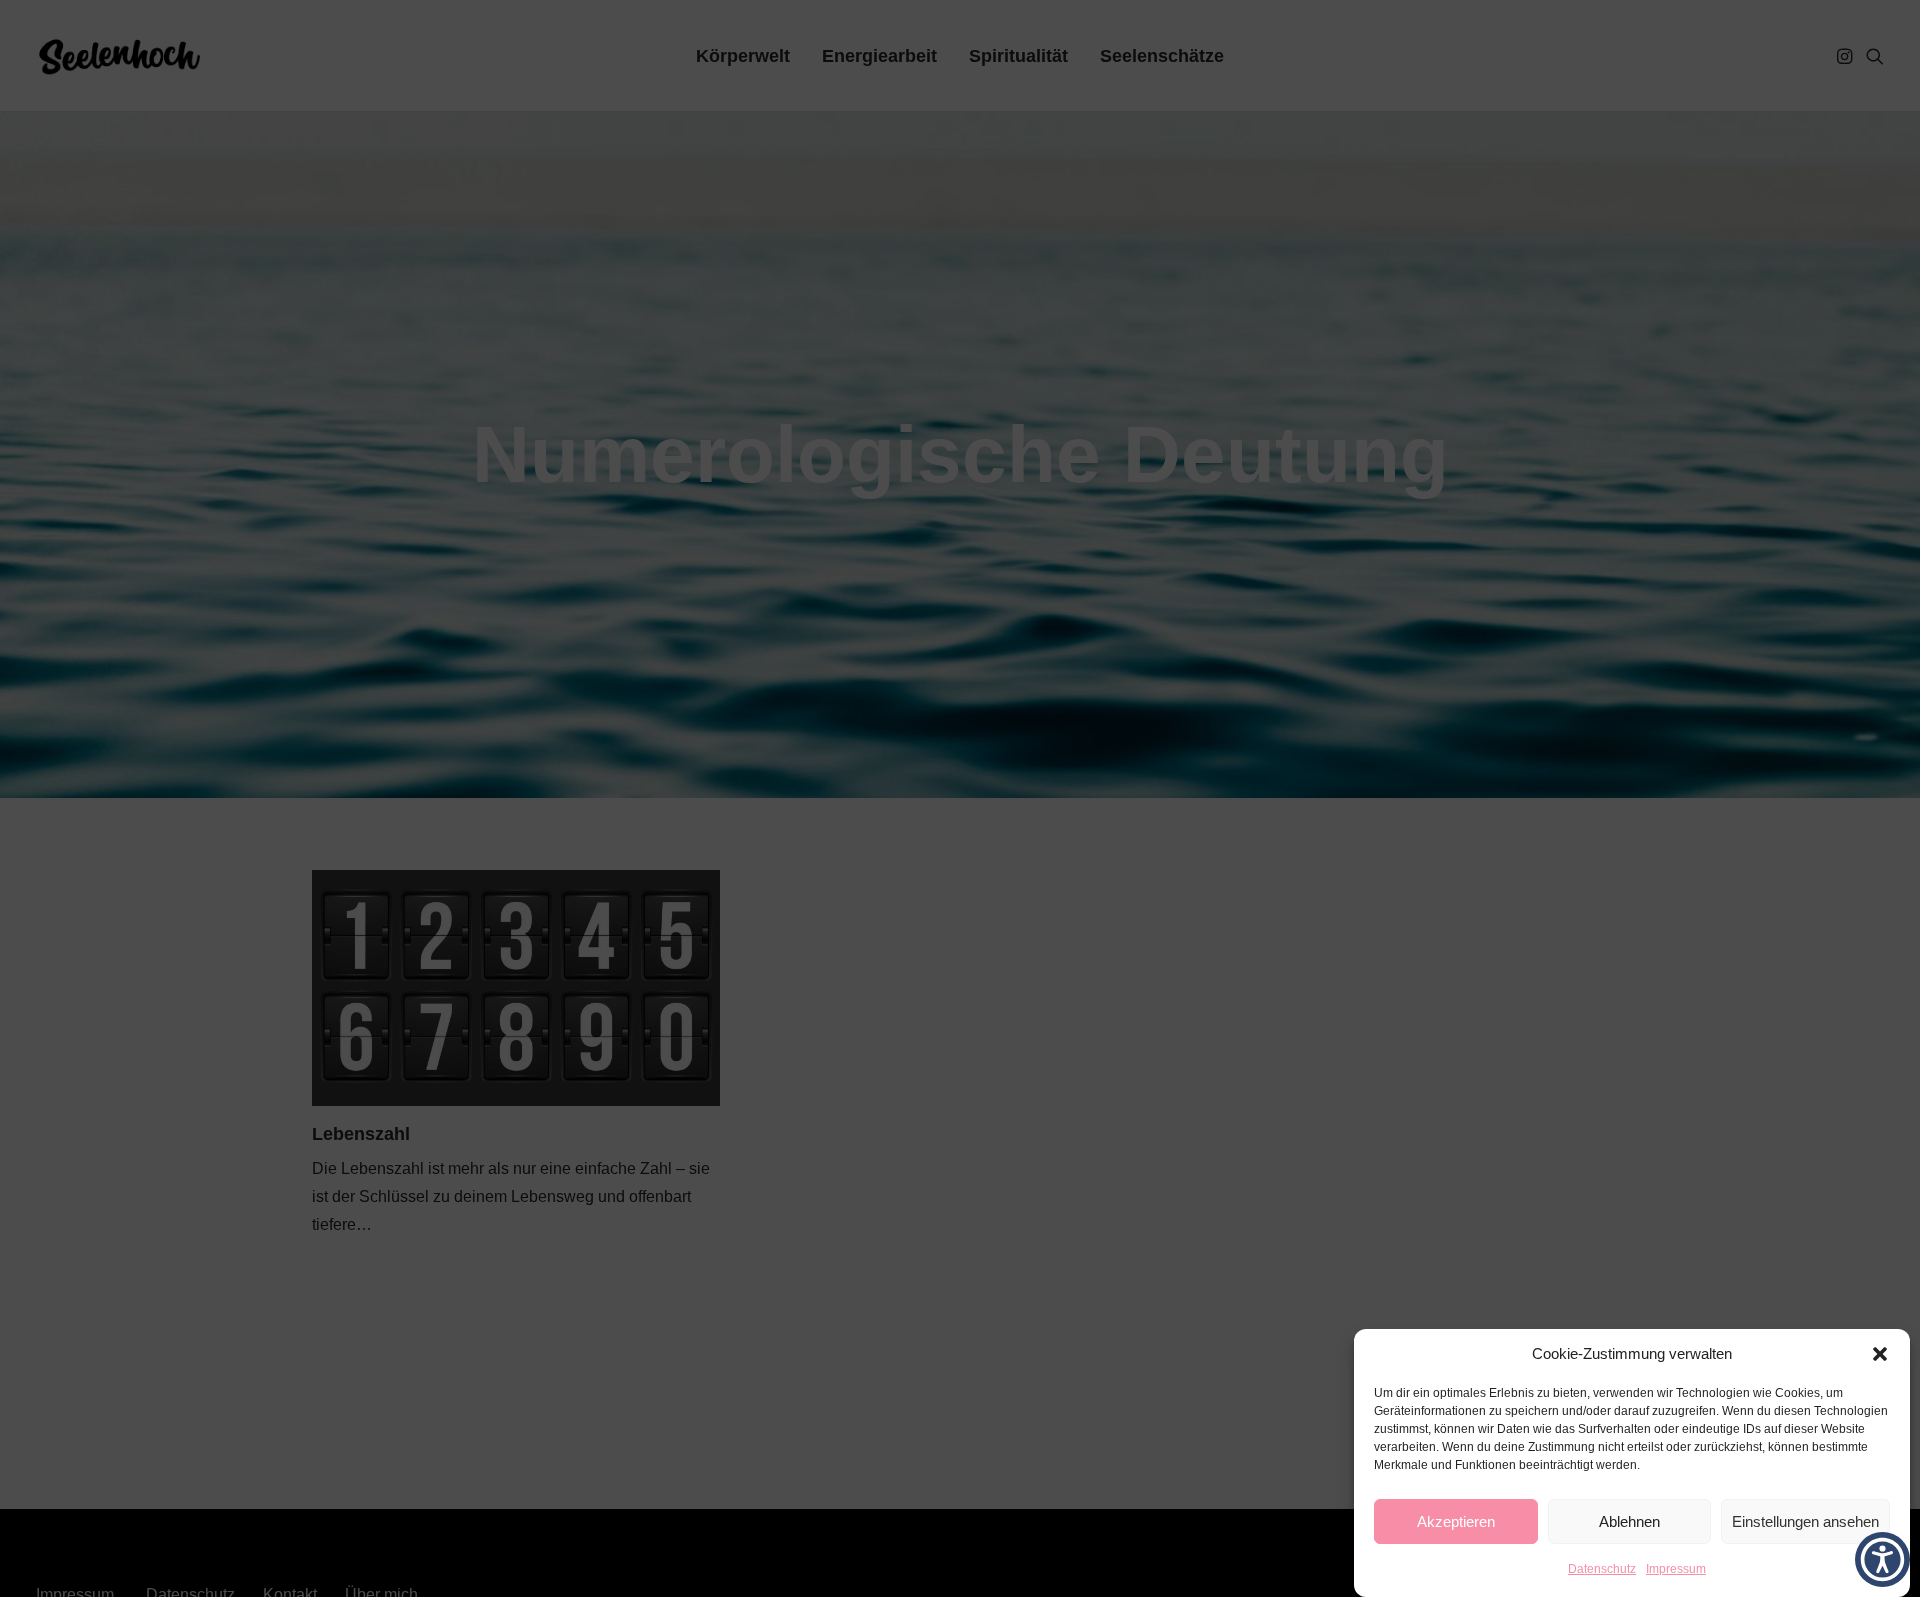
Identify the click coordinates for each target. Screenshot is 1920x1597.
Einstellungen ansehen (1805, 1521)
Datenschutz (1602, 1569)
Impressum (1676, 1569)
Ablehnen (1629, 1521)
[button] (1880, 1354)
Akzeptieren (1456, 1521)
